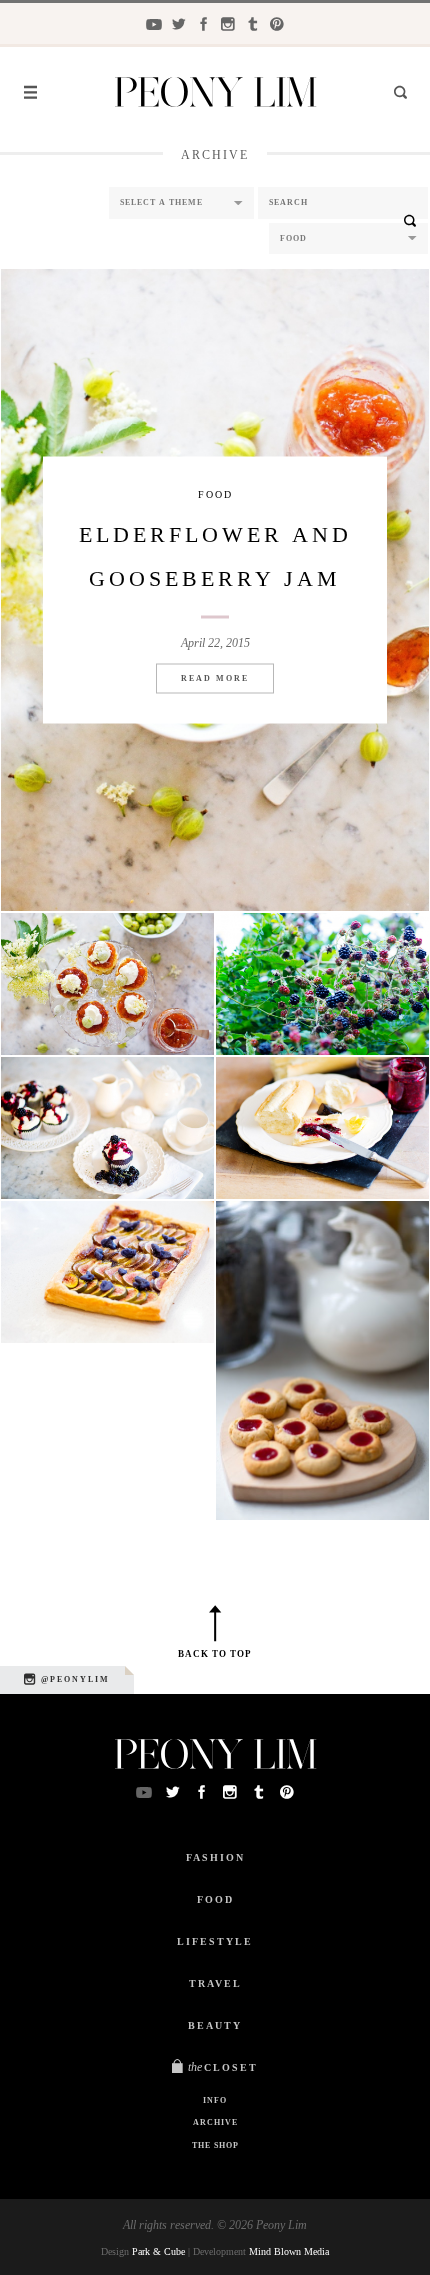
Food (215, 494)
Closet (223, 2067)
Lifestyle (215, 1941)
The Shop (215, 2145)
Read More (215, 678)
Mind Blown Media (289, 2251)
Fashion (215, 1857)
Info (215, 2100)
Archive (215, 2122)
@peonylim (73, 1679)
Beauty (215, 2025)
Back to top (215, 1654)
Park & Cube (158, 2251)
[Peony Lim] (215, 94)
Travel (215, 1983)
